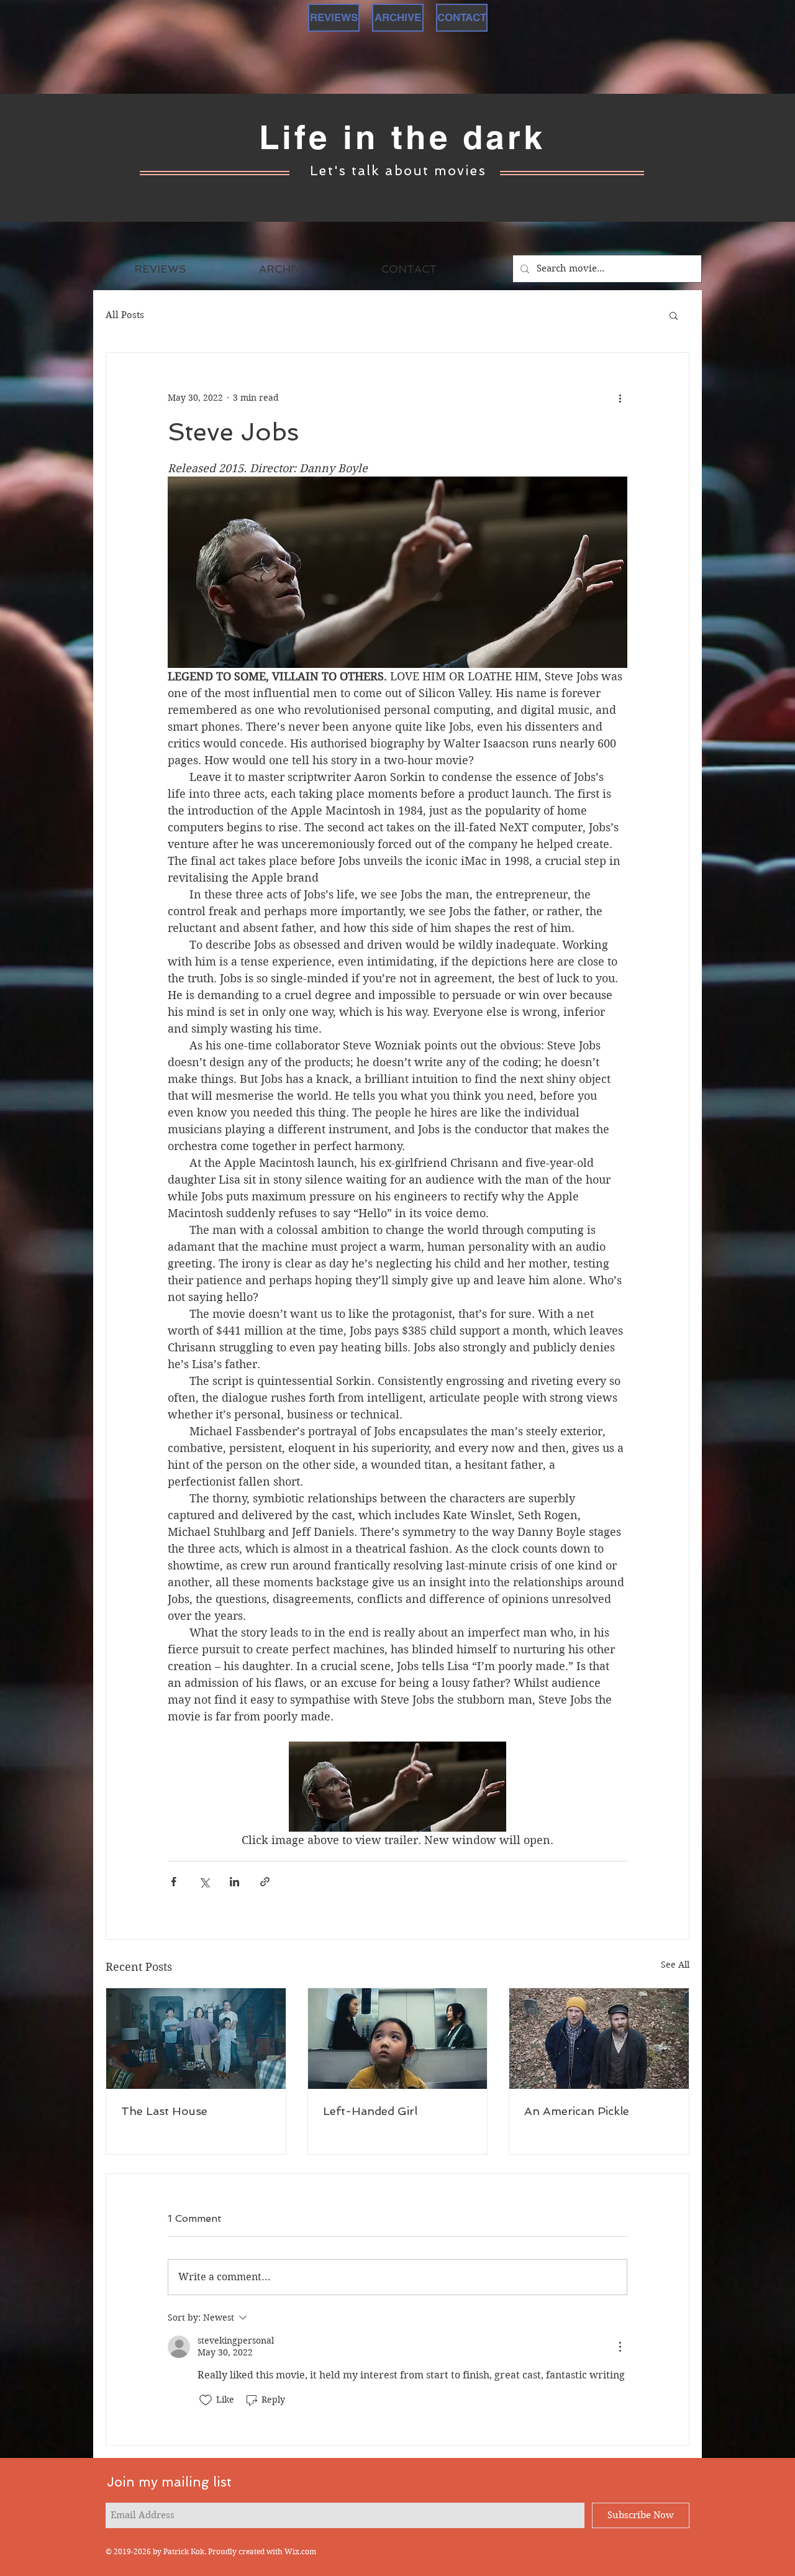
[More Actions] (620, 2347)
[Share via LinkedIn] (234, 1882)
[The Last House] (196, 2039)
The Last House (164, 2111)
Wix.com (300, 2551)
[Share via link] (265, 1882)
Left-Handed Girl (370, 2111)
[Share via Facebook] (174, 1882)
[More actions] (620, 398)
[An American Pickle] (599, 2039)
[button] (674, 315)
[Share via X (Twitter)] (204, 1882)
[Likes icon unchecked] (206, 2400)
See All (675, 1965)
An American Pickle (577, 2111)
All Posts (125, 315)
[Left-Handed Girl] (398, 2039)
